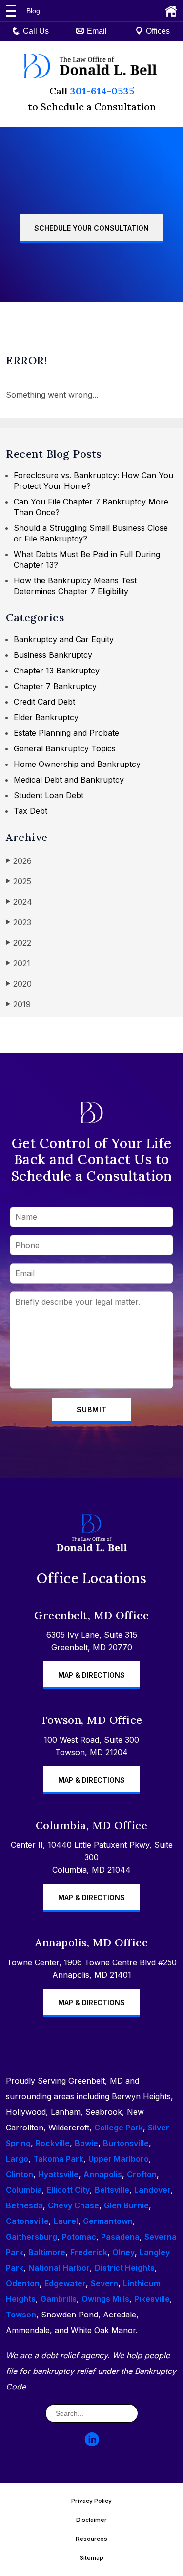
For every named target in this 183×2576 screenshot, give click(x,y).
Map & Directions (91, 1675)
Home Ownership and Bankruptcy (77, 764)
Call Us (36, 31)
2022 (19, 943)
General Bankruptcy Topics (65, 748)
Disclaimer (91, 2520)
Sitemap (91, 2558)
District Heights (125, 2268)
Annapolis (103, 2174)
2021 (18, 963)
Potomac (79, 2237)
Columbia (24, 2190)
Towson (21, 2315)
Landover (152, 2190)
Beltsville (112, 2190)
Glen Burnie (126, 2205)
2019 (18, 1004)
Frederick (89, 2252)
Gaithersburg (31, 2237)
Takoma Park (58, 2159)
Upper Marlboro (119, 2159)
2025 (19, 881)
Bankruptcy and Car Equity (64, 639)
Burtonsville (126, 2143)
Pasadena (120, 2237)
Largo (17, 2159)
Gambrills (59, 2299)
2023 (19, 922)
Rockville (53, 2143)
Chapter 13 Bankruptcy (57, 671)
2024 (19, 902)
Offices (158, 31)
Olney (123, 2252)
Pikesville (152, 2299)
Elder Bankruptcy (46, 717)
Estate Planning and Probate (66, 733)
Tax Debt (30, 811)
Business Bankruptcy (53, 655)
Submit (92, 1409)
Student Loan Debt (49, 795)
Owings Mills (105, 2299)
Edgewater (65, 2283)
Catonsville (27, 2221)
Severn (104, 2283)
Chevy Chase (73, 2205)
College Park (119, 2128)
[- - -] (11, 11)
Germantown (108, 2221)
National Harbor (59, 2268)
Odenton (23, 2283)
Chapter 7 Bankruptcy (55, 686)
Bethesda (24, 2205)
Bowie (86, 2143)
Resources (91, 2539)
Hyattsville (58, 2174)
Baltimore (47, 2252)
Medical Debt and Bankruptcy (69, 780)
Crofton (142, 2174)
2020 (19, 984)
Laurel (66, 2221)
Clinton (20, 2174)
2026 (19, 861)
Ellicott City (68, 2190)
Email (97, 31)
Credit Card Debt (44, 702)
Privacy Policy (91, 2501)
